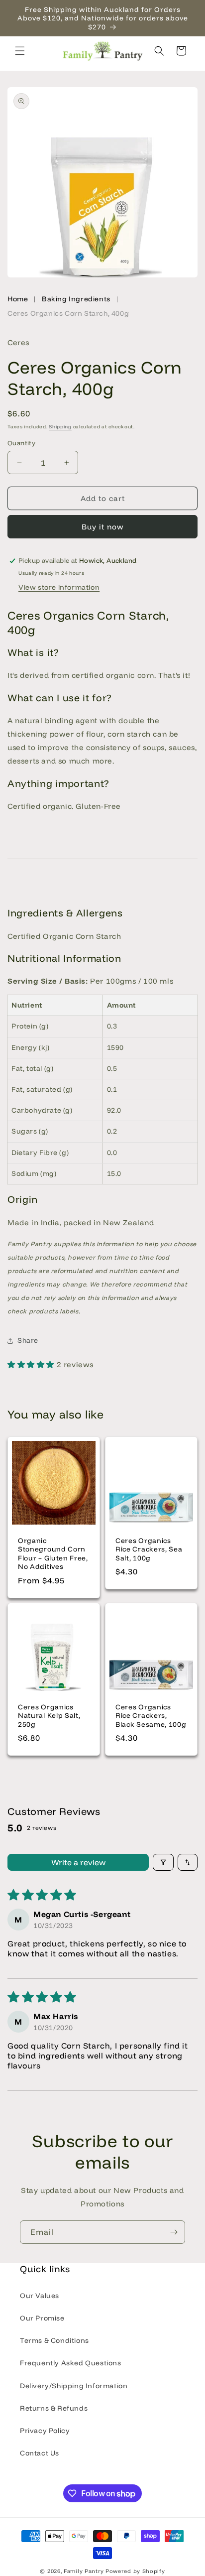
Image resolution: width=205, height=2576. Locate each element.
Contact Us (40, 2453)
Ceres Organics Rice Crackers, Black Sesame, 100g (151, 1715)
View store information (59, 587)
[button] (20, 51)
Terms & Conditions (54, 2340)
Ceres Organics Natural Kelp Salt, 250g (49, 1715)
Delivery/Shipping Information (74, 2386)
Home (18, 299)
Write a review (78, 1862)
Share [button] (28, 1340)
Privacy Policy (45, 2431)
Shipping (60, 427)
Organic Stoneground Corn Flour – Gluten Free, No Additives (53, 1553)
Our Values (40, 2296)
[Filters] (163, 1862)
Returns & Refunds (54, 2408)
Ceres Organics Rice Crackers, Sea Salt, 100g (149, 1549)
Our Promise (42, 2318)
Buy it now (103, 527)
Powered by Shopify (135, 2571)
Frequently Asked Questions (71, 2363)
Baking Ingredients (76, 299)
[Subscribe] (174, 2232)
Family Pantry (84, 2571)
